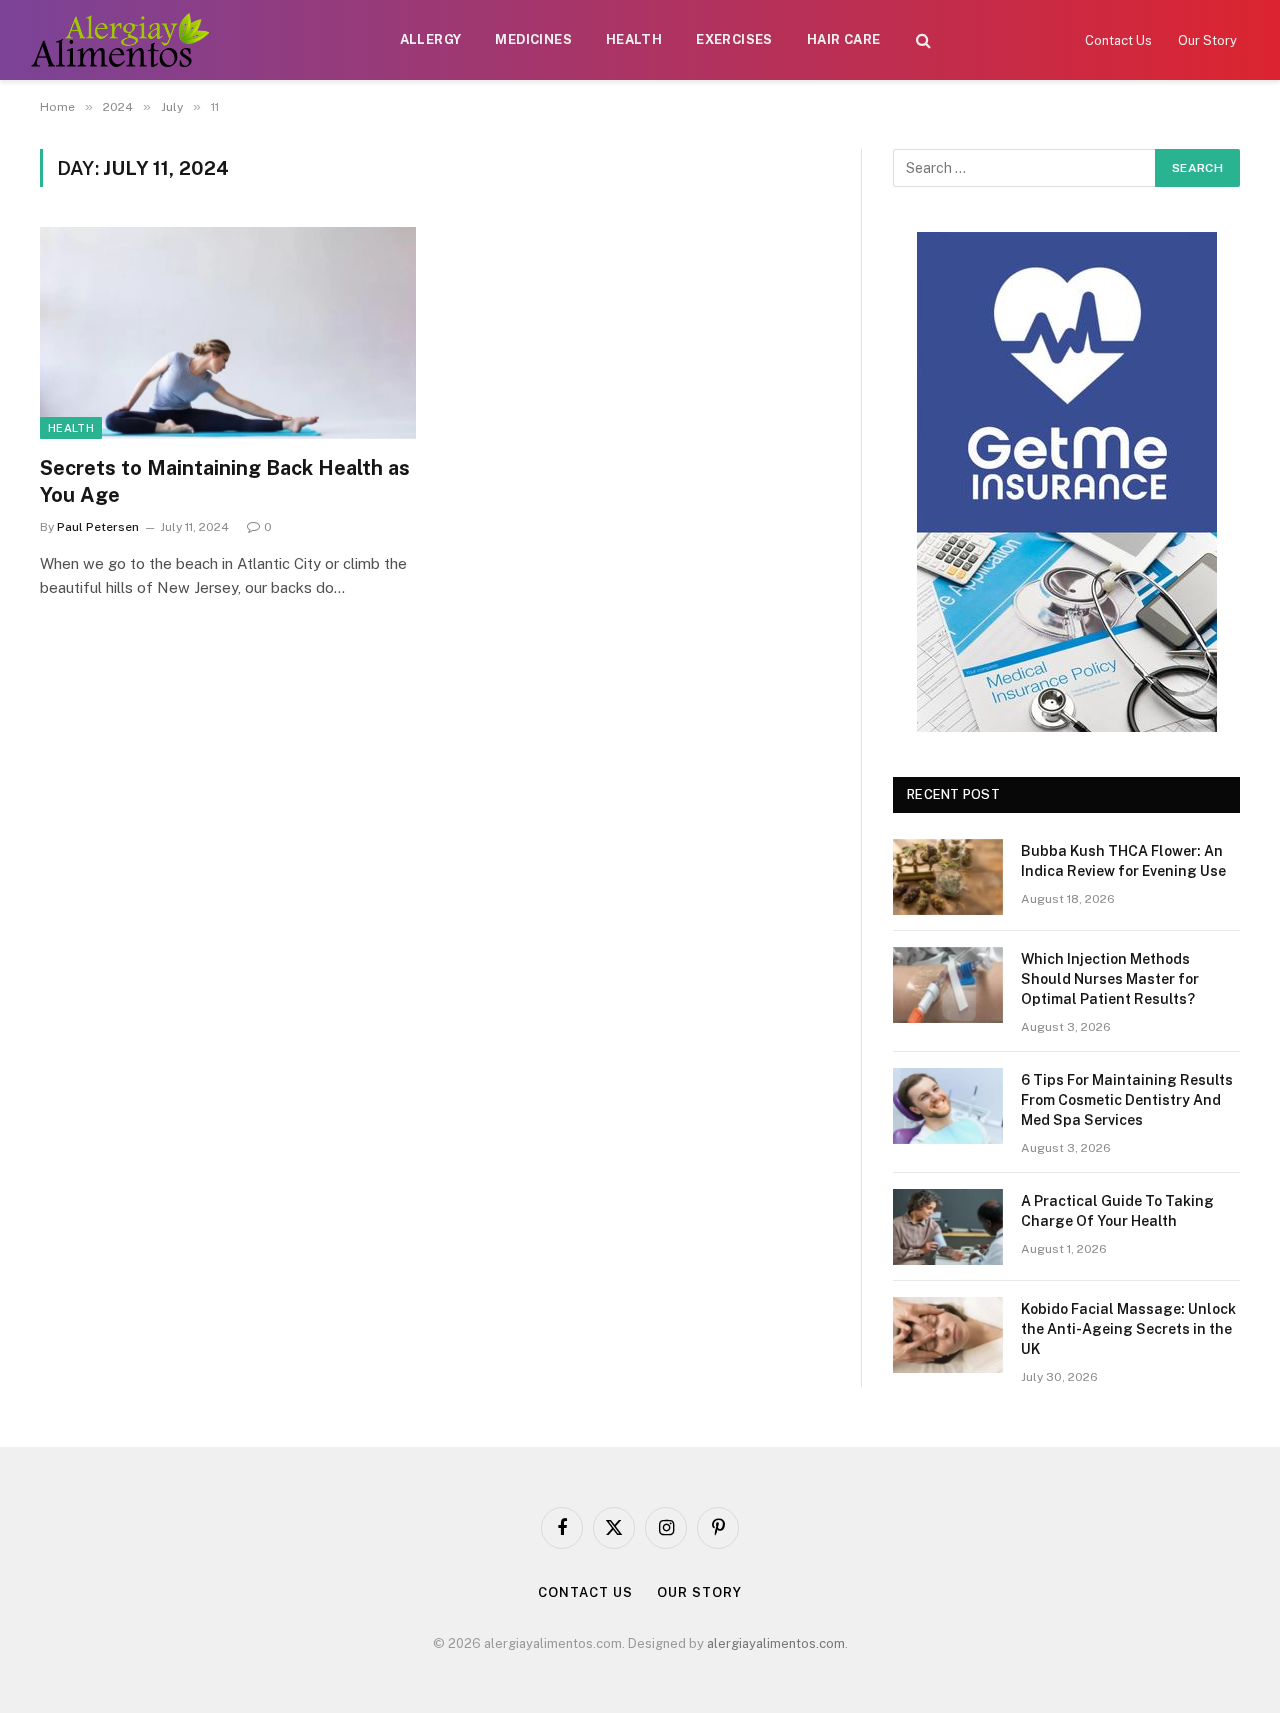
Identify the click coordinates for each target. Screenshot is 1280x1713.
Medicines (533, 39)
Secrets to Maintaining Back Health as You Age (225, 481)
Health (634, 39)
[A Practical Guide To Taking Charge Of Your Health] (948, 1227)
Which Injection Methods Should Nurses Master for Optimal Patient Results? (1110, 979)
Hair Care (844, 39)
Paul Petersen (98, 527)
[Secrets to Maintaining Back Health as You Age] (228, 333)
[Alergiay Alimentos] (119, 40)
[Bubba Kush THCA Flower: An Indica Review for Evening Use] (948, 877)
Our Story (1207, 40)
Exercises (734, 39)
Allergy (431, 39)
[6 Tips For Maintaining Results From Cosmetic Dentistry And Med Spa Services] (948, 1106)
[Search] (923, 40)
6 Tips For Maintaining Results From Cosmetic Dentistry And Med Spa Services (1127, 1100)
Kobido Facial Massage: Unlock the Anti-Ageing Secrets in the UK (1128, 1329)
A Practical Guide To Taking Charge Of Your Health (1117, 1211)
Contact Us (1118, 40)
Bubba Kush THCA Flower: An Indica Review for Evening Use (1123, 861)
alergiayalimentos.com (776, 1643)
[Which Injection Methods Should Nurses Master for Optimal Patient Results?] (948, 985)
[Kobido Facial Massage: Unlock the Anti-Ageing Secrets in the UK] (948, 1335)
